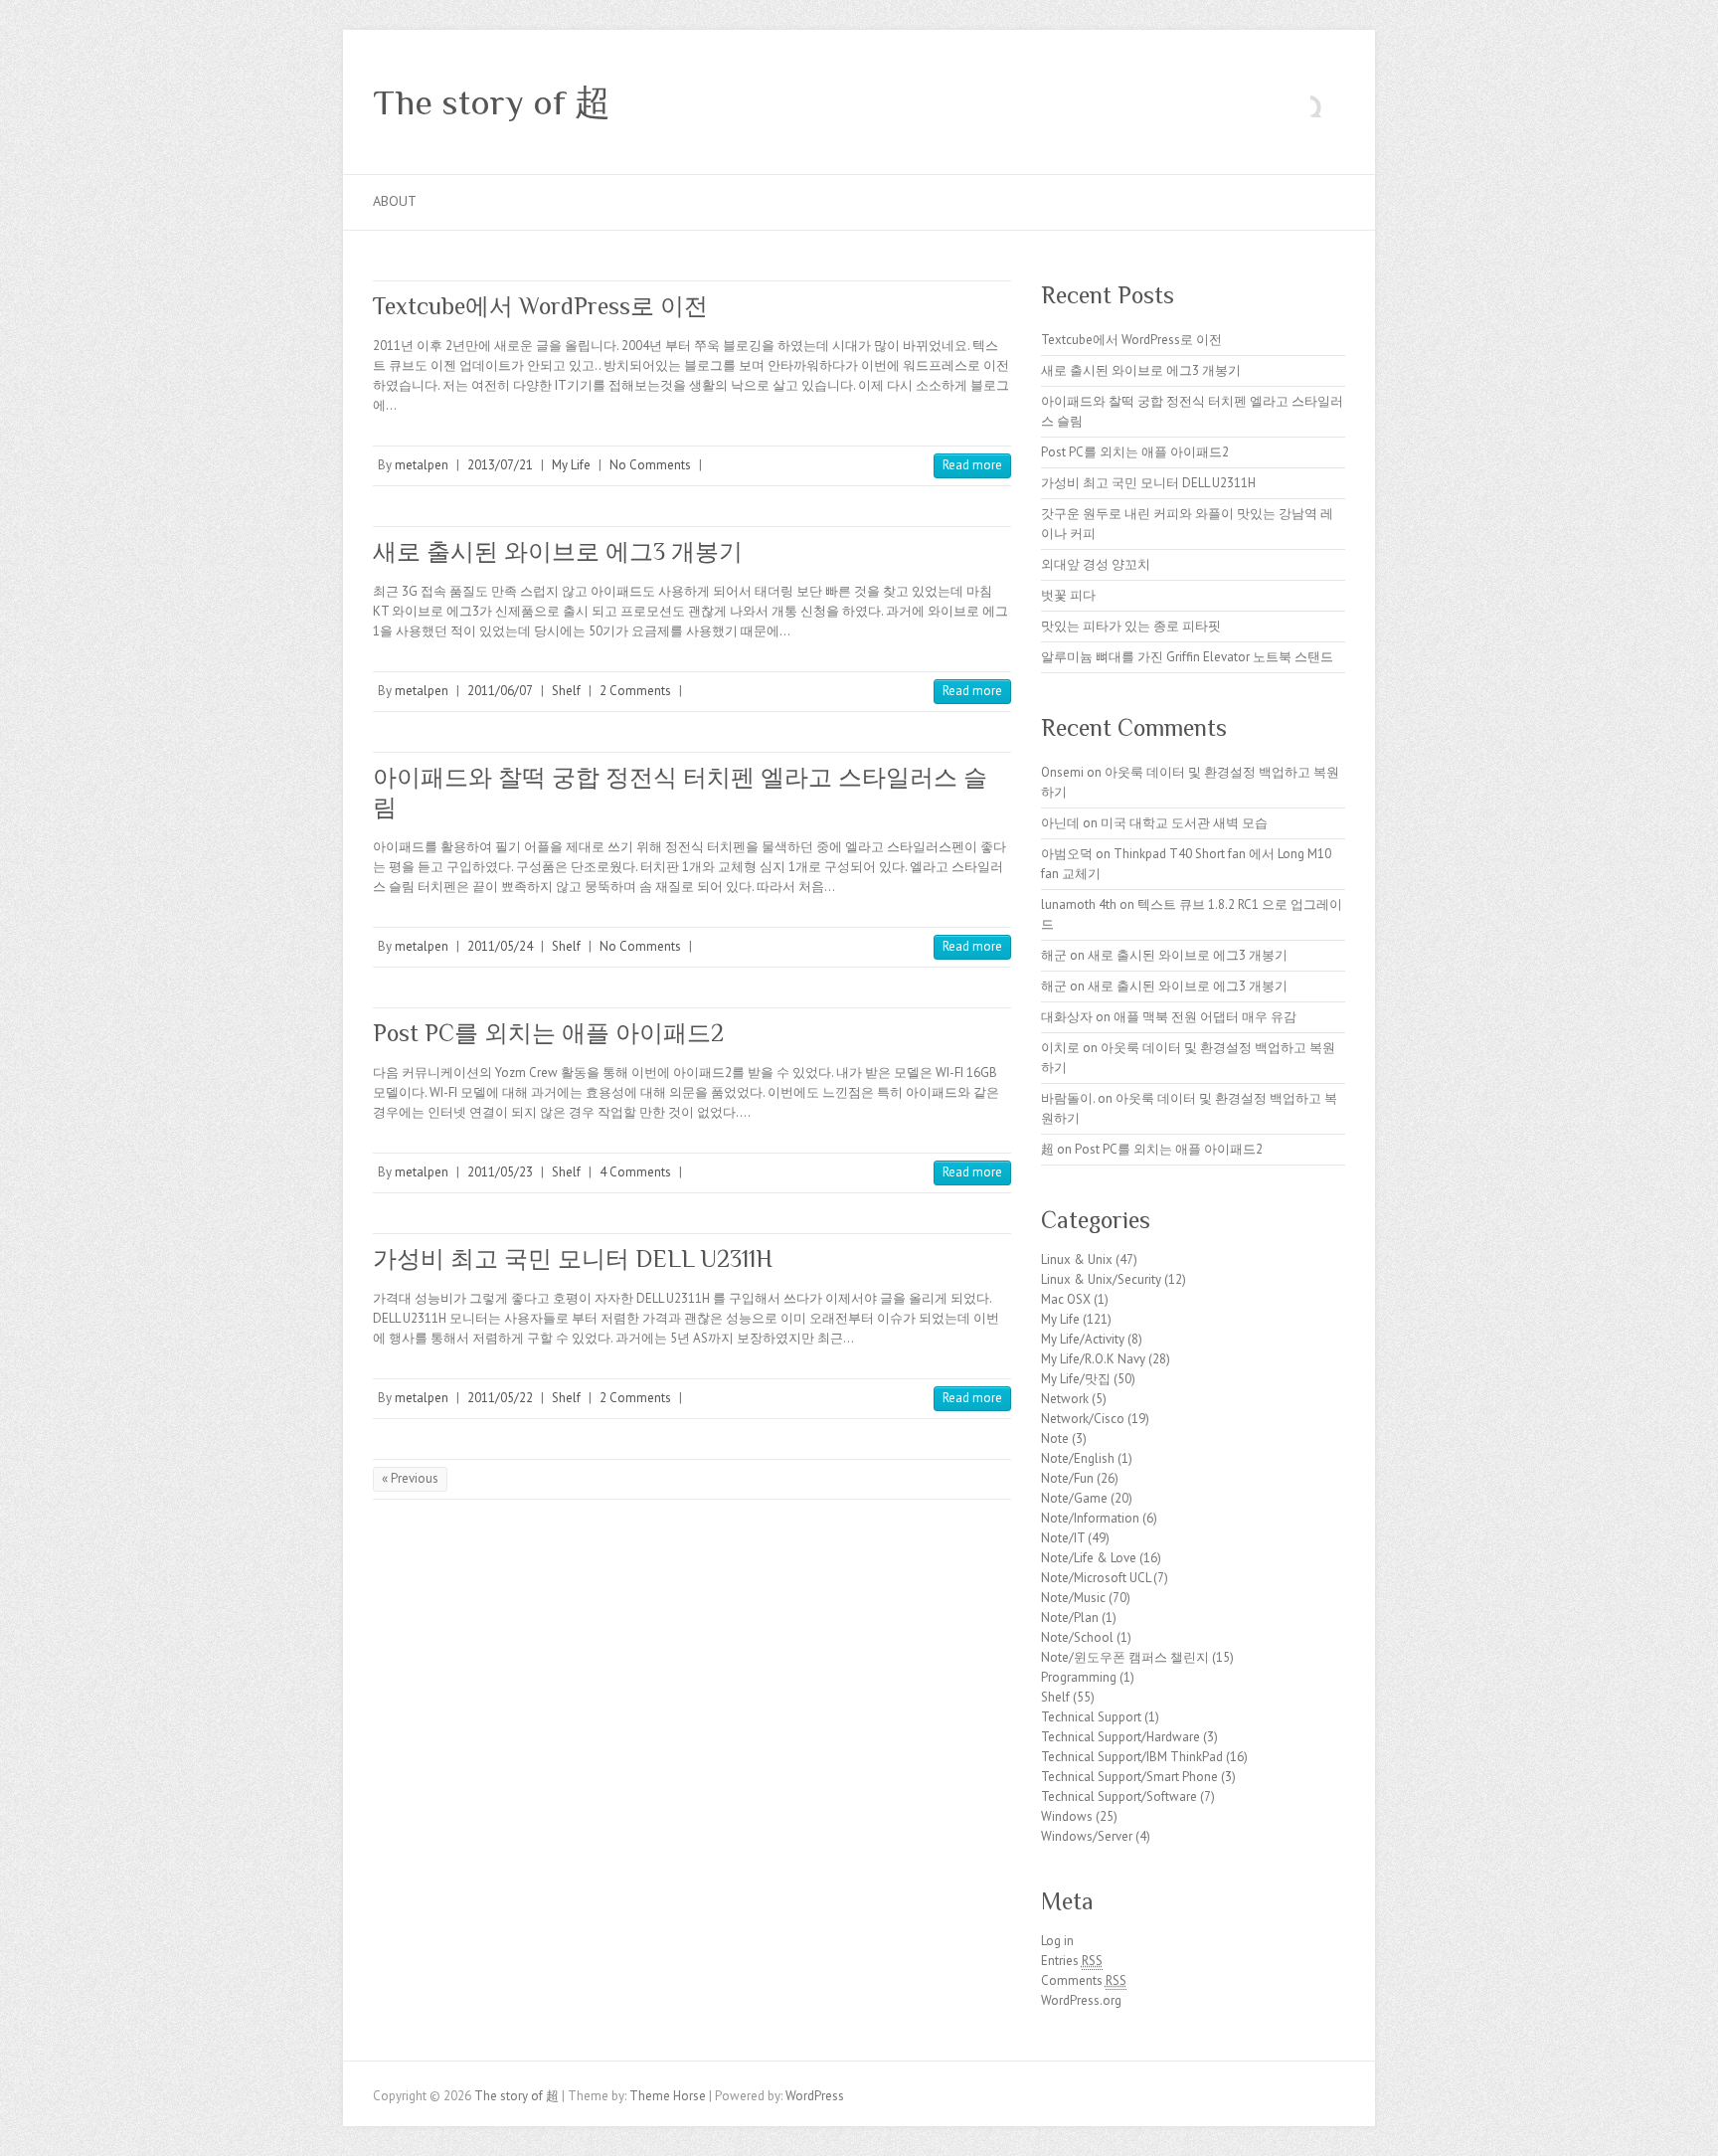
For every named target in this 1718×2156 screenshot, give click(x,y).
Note (1055, 1438)
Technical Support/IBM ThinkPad (1132, 1757)
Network (1065, 1399)
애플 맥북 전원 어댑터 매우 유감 (1205, 1017)
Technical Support (1091, 1717)
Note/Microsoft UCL (1096, 1578)
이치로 (1060, 1048)
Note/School (1077, 1637)
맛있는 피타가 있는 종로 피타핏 (1131, 626)
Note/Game (1074, 1498)
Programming (1079, 1677)
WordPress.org (1081, 2000)
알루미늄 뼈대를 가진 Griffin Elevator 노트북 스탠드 (1187, 657)
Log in (1057, 1941)
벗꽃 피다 (1068, 595)
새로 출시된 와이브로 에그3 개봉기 (558, 551)
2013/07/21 (500, 465)
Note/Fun (1067, 1478)
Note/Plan (1070, 1617)
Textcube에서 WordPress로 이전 (540, 306)
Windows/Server (1087, 1836)
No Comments (650, 465)
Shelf (566, 691)
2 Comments (635, 691)
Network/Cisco (1083, 1419)
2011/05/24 (500, 946)
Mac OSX (1066, 1299)
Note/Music (1073, 1598)
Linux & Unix (1077, 1259)
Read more (972, 465)
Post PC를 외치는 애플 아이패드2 (548, 1033)
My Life (571, 465)
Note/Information (1090, 1518)
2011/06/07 (500, 691)
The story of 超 (492, 102)
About (395, 201)
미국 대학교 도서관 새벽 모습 (1184, 823)
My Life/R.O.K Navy (1093, 1359)
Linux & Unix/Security (1101, 1279)
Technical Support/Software (1119, 1797)
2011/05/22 (500, 1398)
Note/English (1078, 1458)
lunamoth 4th (1079, 904)
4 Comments (635, 1172)
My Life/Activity (1083, 1339)
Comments (1084, 1980)
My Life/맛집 (1076, 1379)
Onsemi (1062, 772)
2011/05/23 (500, 1172)
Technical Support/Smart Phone (1129, 1777)
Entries (1072, 1961)
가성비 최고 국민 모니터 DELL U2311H (573, 1258)
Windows (1067, 1816)
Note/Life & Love (1089, 1558)
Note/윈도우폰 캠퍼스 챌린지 (1125, 1657)
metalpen (422, 465)
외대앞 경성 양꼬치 (1096, 564)
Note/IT (1063, 1538)
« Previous (410, 1478)
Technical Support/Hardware (1120, 1737)
